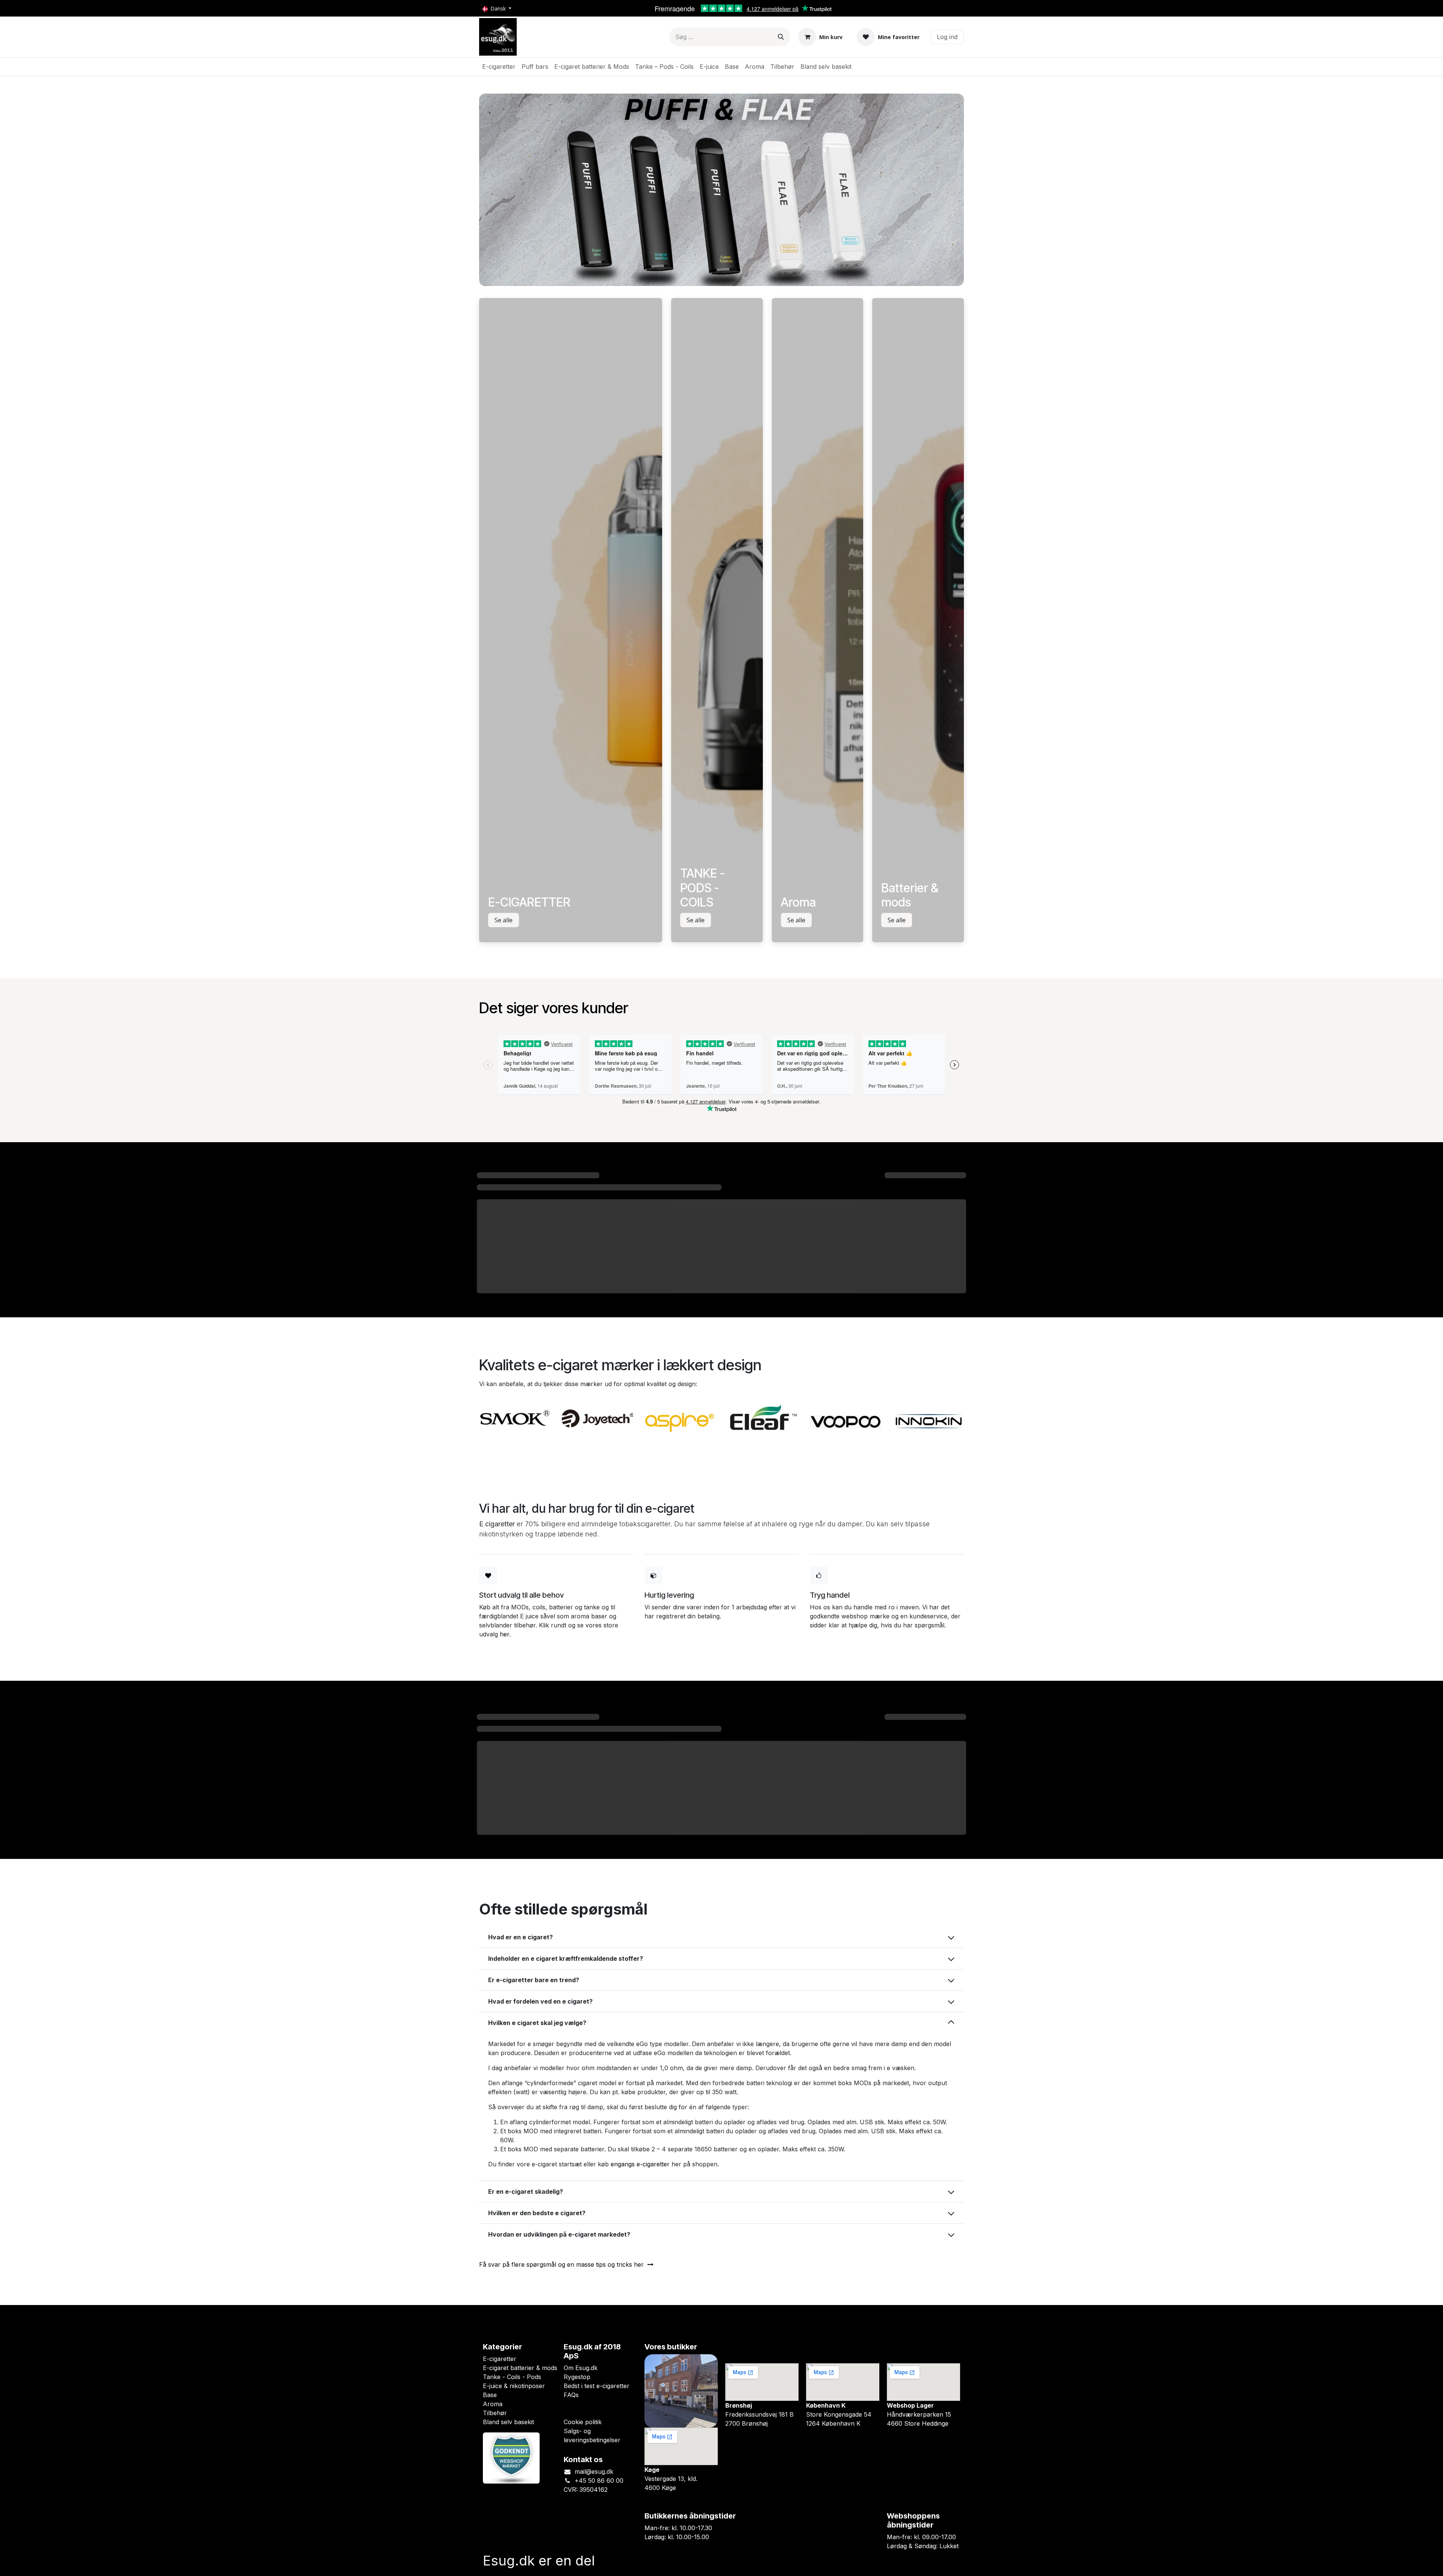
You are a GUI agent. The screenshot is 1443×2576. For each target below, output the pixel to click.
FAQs (571, 2395)
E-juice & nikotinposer (514, 2386)
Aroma (493, 2404)
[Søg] (781, 37)
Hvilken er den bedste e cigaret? (537, 2213)
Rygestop (577, 2377)
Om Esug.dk (581, 2368)
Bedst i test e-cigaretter (597, 2386)
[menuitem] (499, 67)
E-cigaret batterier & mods (520, 2368)
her (504, 1634)
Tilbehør (495, 2413)
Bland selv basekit (508, 2422)
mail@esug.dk (594, 2472)
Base (490, 2395)
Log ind (947, 37)
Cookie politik (583, 2422)
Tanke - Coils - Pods (512, 2377)
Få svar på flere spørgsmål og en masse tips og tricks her (563, 2264)
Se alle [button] (504, 920)
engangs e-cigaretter (640, 2164)
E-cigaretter (500, 2359)
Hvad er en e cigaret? (520, 1937)
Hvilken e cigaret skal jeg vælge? (537, 2023)
